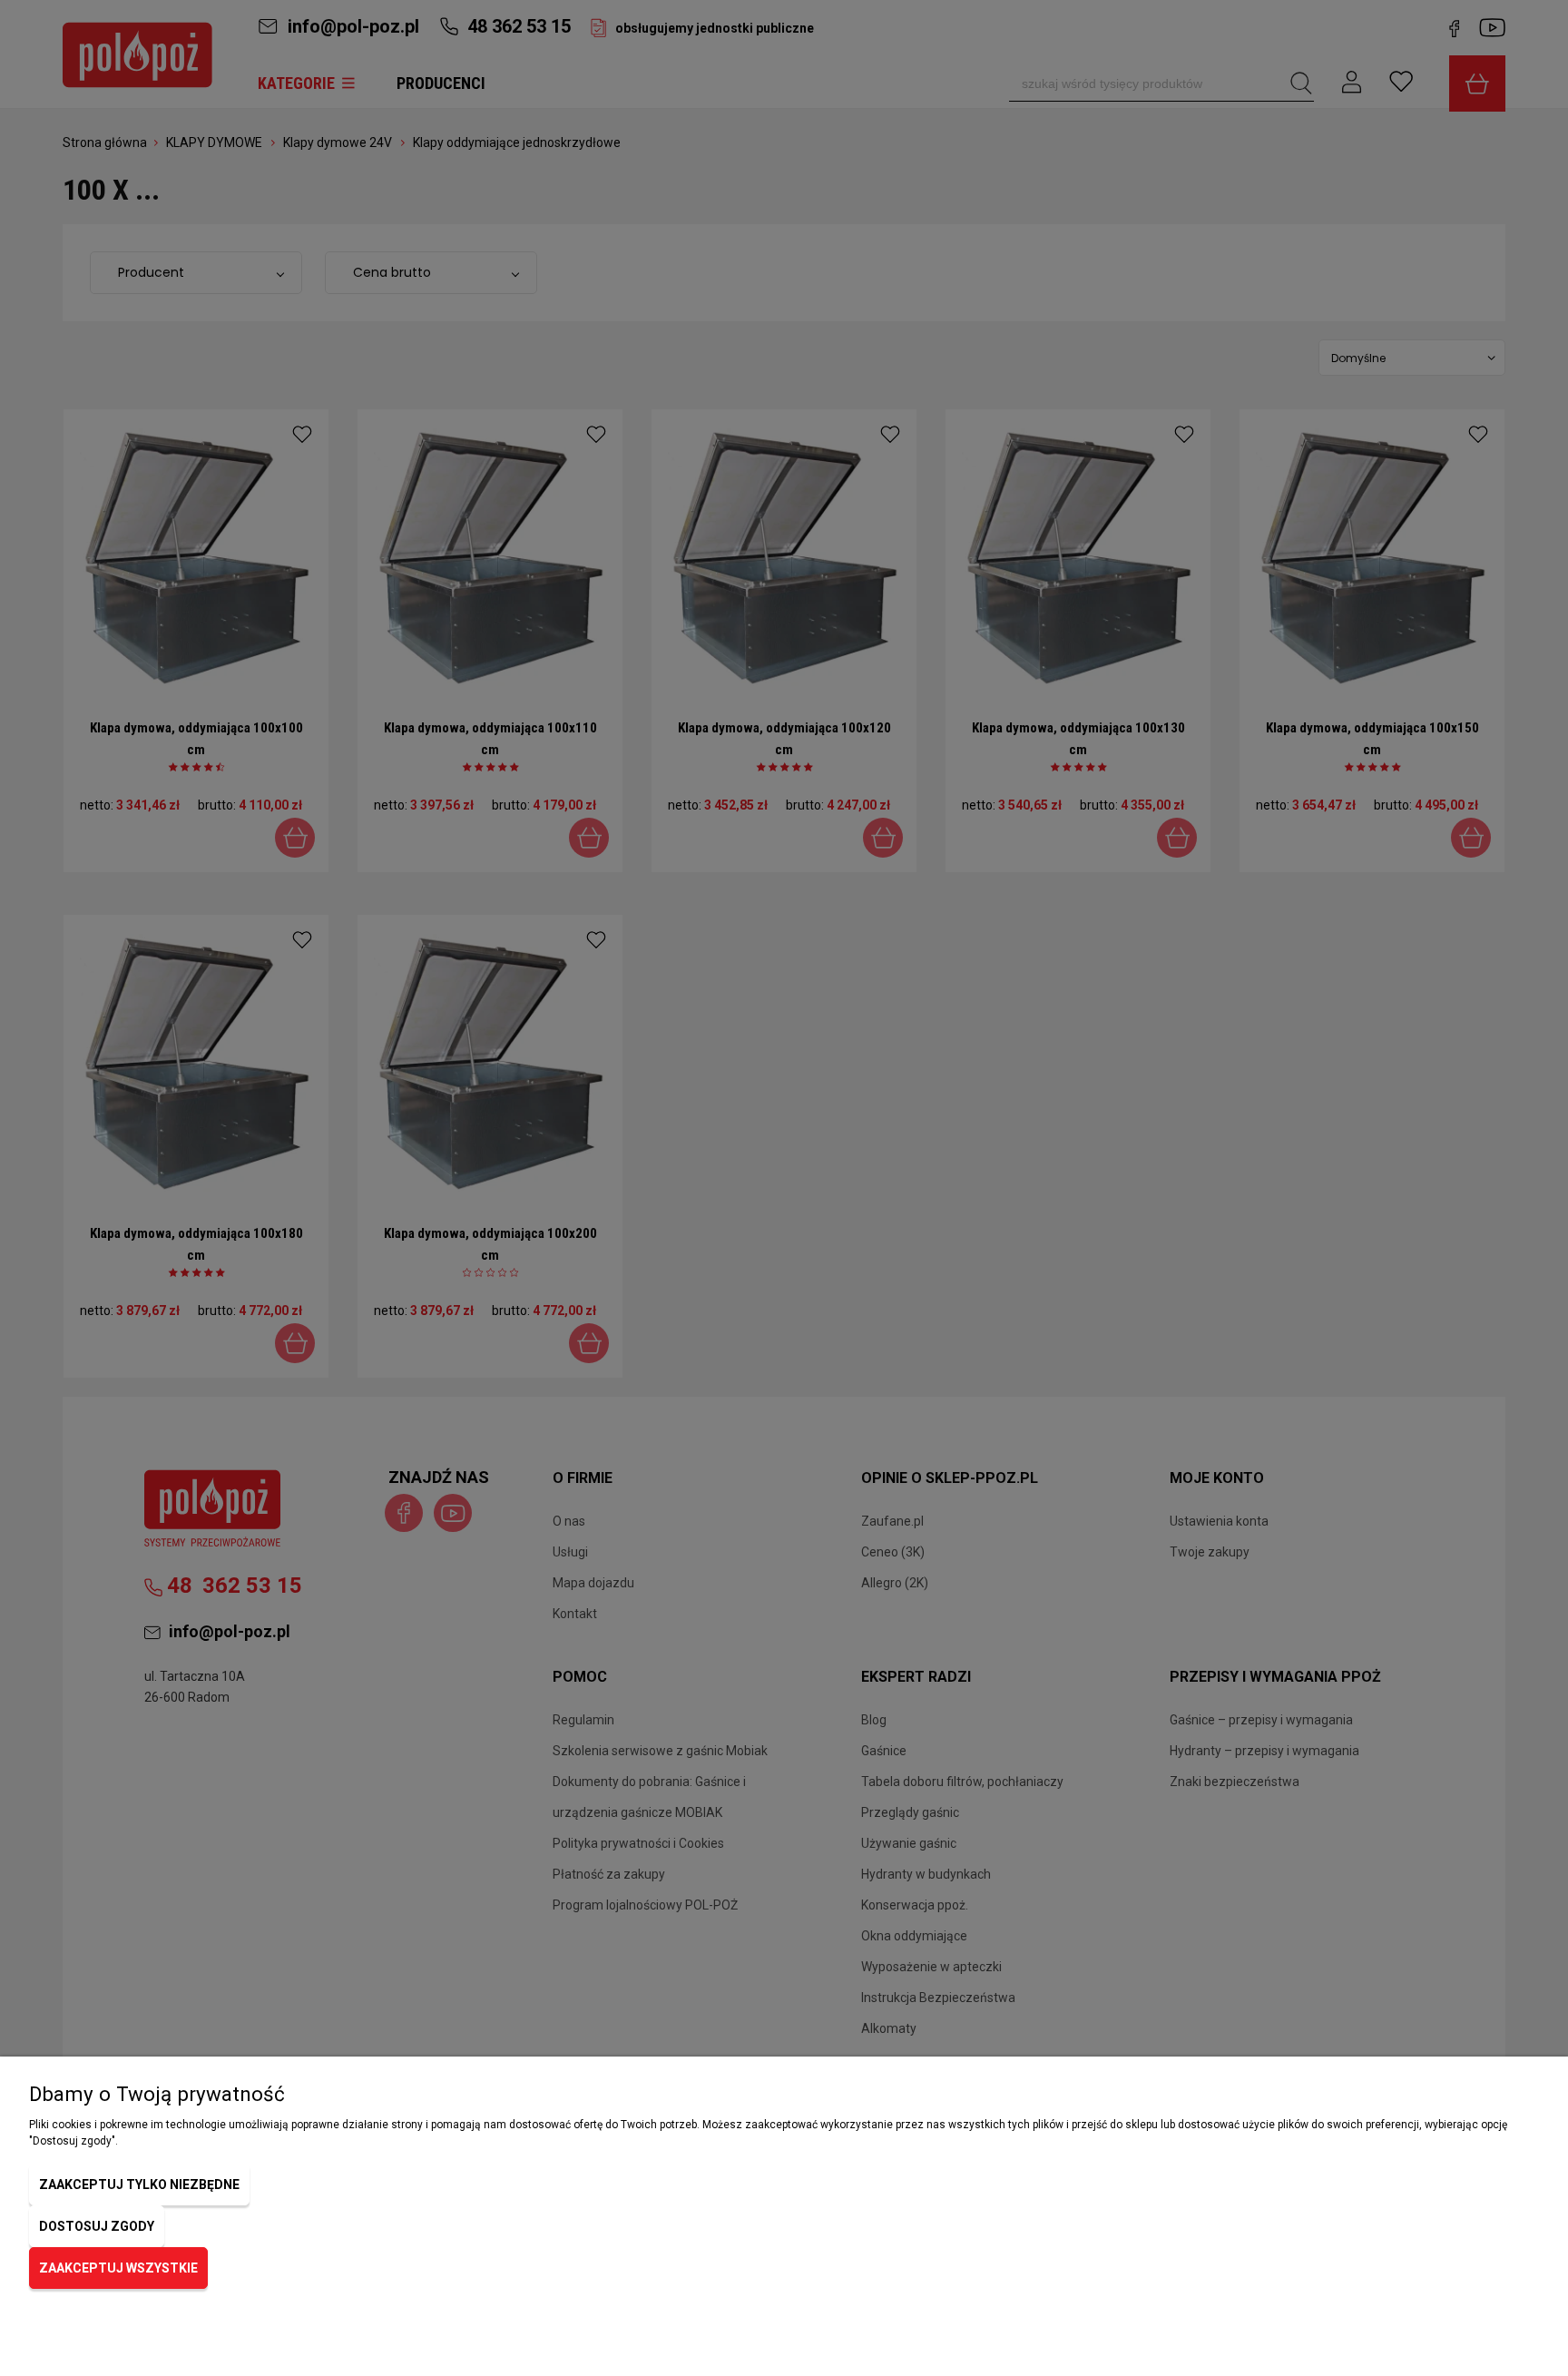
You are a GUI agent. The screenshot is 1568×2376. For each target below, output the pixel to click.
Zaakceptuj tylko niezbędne (139, 2185)
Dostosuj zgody (97, 2226)
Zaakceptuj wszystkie (118, 2268)
